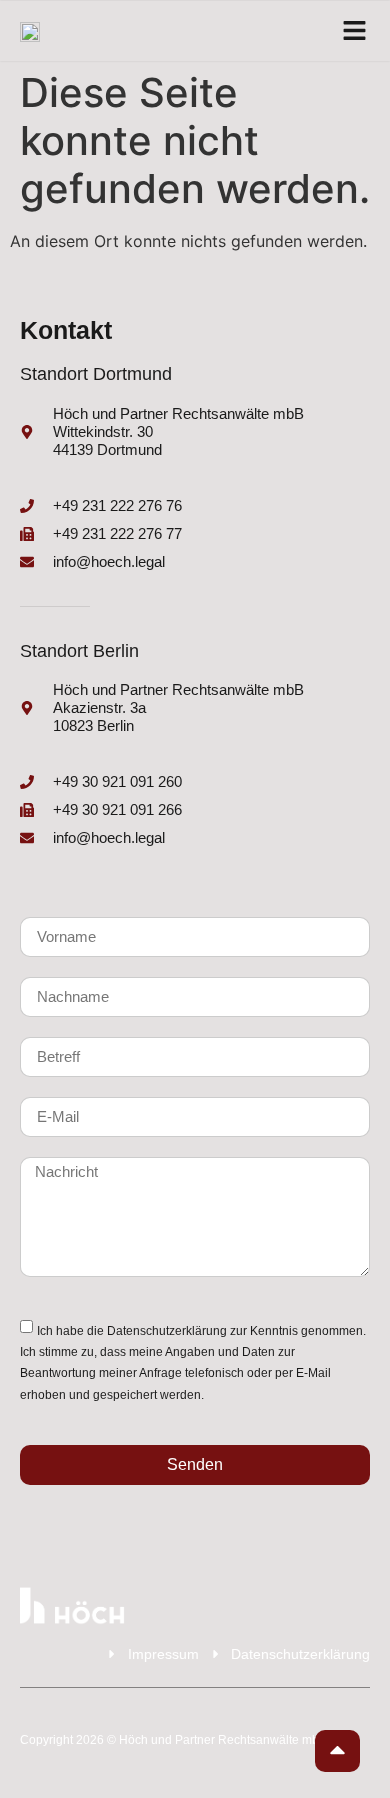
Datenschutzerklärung (167, 1331)
